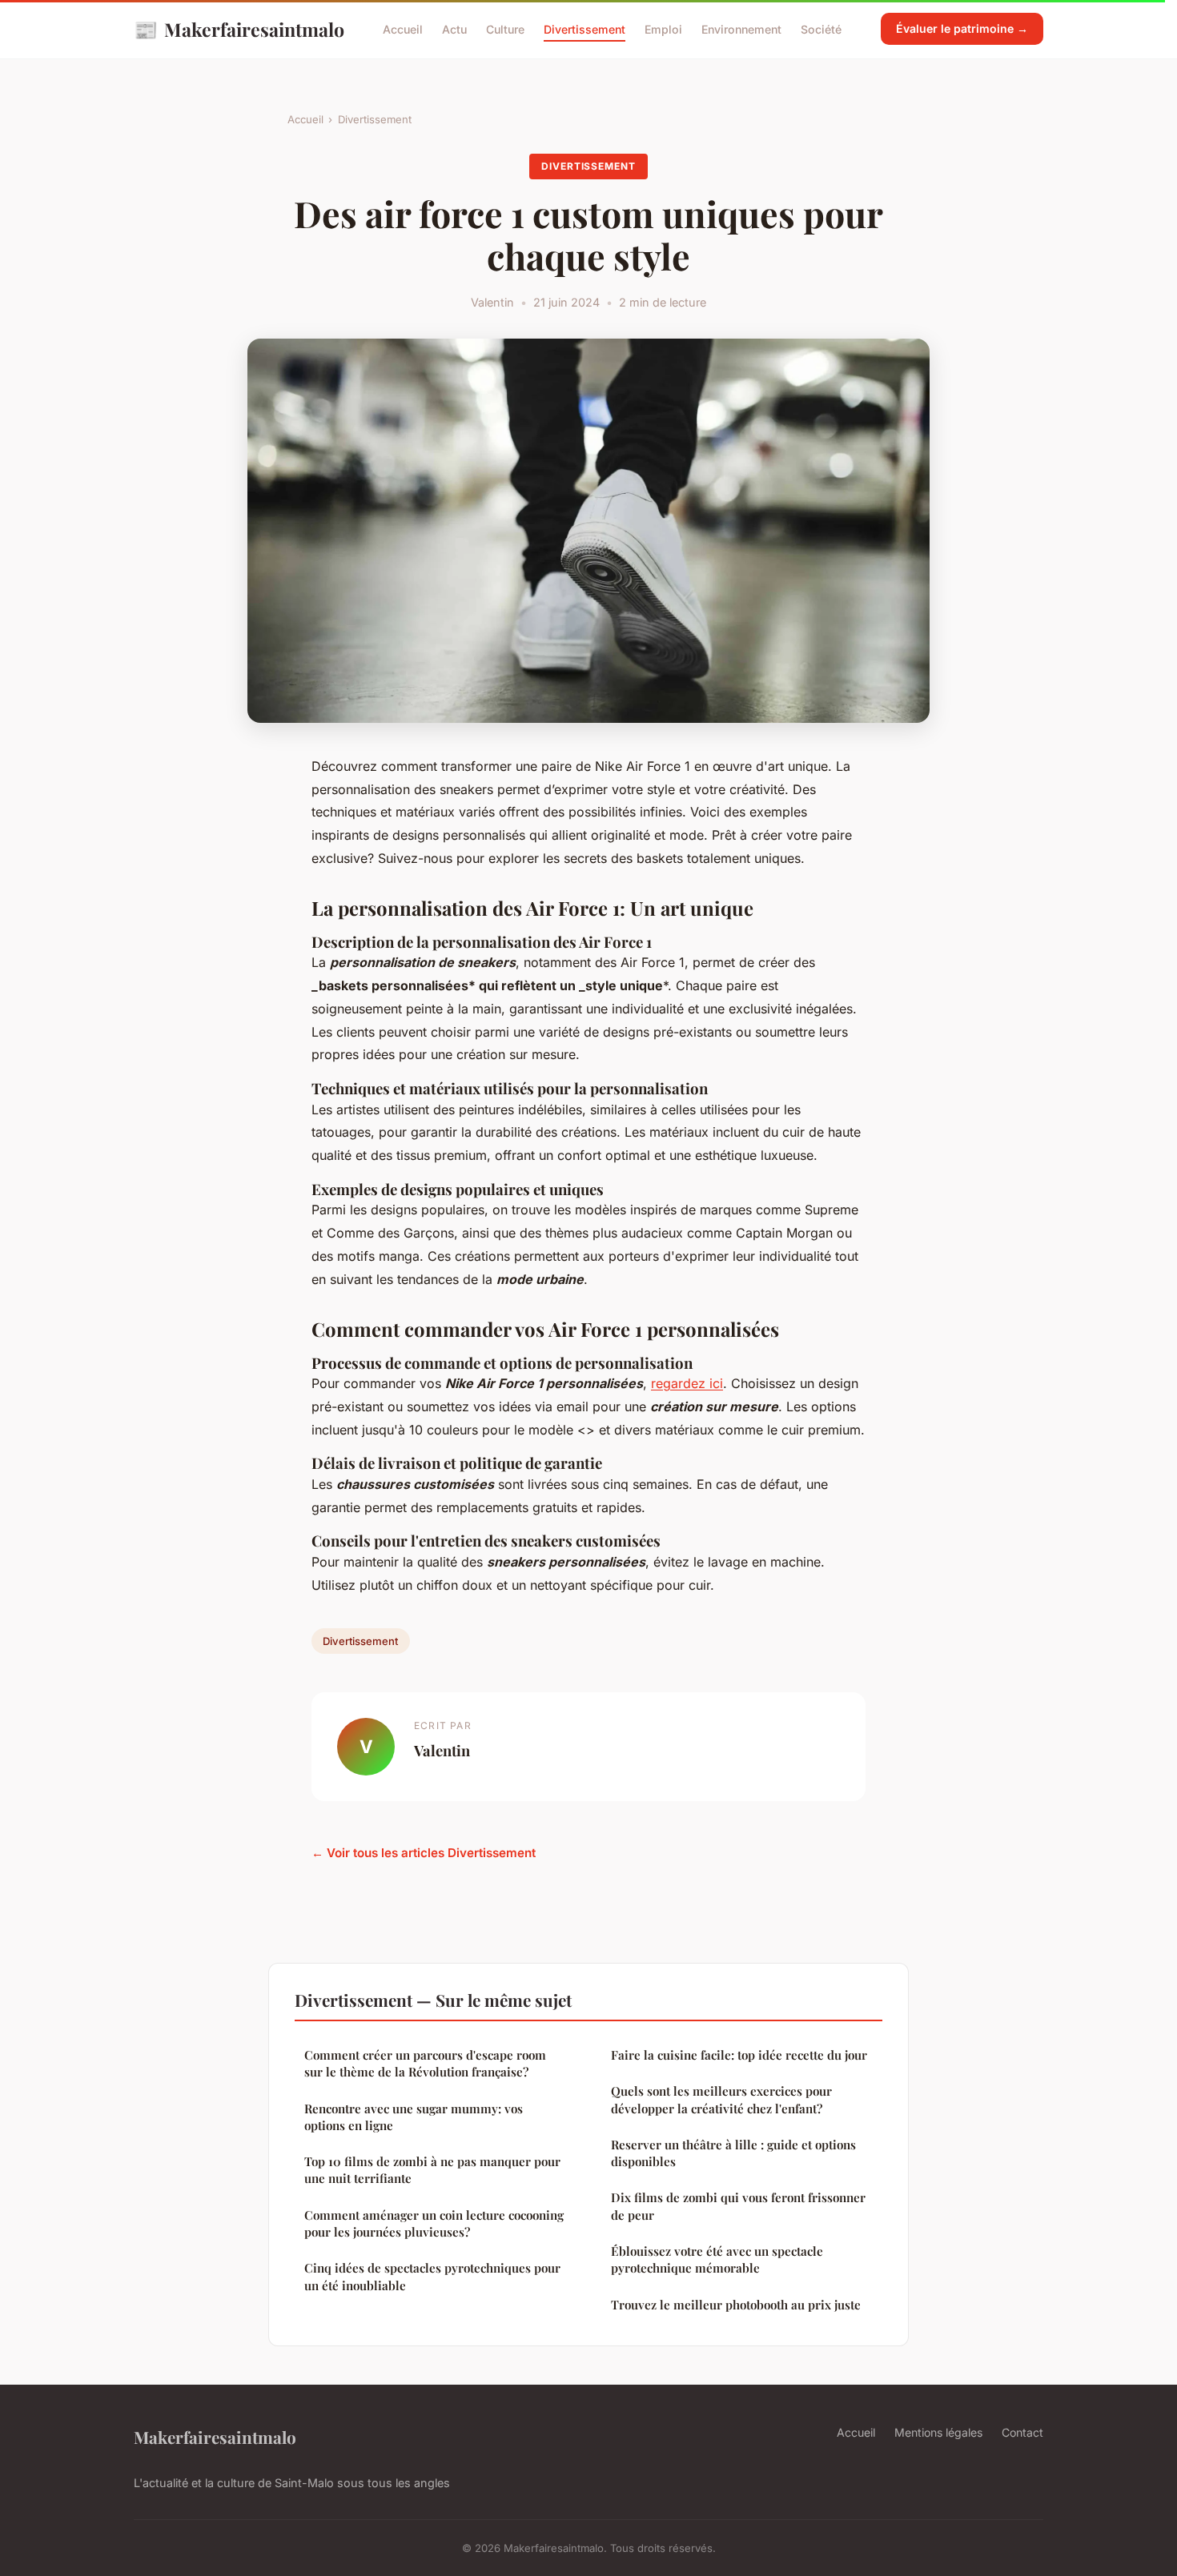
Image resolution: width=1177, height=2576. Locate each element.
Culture (505, 29)
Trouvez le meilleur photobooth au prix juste (736, 2305)
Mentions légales (938, 2432)
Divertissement (584, 29)
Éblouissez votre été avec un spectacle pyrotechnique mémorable (717, 2259)
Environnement (741, 29)
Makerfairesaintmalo (239, 29)
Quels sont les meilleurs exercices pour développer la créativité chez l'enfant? (721, 2099)
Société (821, 29)
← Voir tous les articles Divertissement (424, 1853)
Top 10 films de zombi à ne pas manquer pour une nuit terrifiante (432, 2170)
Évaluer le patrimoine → (962, 28)
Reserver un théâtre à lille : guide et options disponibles (733, 2153)
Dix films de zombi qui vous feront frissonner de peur (738, 2206)
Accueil (403, 29)
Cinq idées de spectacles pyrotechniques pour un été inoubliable (432, 2276)
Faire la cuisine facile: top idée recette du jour (739, 2055)
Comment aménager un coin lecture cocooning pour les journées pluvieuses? (434, 2223)
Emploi (663, 29)
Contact (1022, 2432)
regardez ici (687, 1383)
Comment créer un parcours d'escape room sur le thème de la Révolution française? (425, 2063)
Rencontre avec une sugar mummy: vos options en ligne (414, 2117)
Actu (454, 29)
